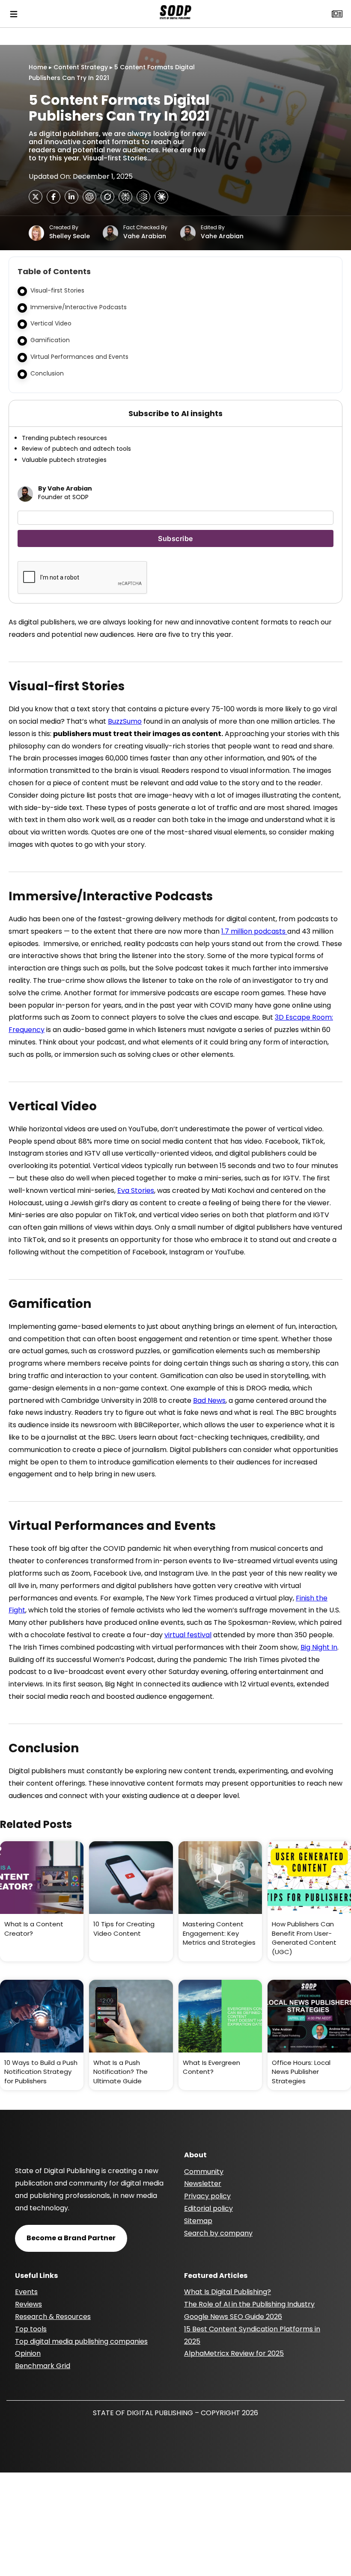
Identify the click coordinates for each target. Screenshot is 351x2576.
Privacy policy (207, 2196)
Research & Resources (53, 2317)
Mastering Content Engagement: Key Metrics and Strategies (219, 1933)
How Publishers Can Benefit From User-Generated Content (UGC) (304, 1938)
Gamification (50, 340)
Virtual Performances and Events (79, 357)
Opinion (28, 2353)
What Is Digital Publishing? (228, 2292)
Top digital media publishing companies (81, 2341)
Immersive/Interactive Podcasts (79, 307)
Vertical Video (51, 323)
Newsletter (203, 2184)
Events (26, 2292)
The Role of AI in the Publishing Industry (249, 2304)
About (195, 2155)
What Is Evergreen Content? (211, 2067)
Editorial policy (208, 2208)
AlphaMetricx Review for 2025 (234, 2353)
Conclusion (47, 373)
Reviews (28, 2304)
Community (204, 2172)
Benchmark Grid (43, 2366)
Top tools (31, 2329)
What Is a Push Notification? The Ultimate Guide (120, 2072)
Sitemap (198, 2221)
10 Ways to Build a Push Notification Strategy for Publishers (41, 2072)
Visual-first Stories (57, 290)
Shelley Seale (70, 236)
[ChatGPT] (89, 197)
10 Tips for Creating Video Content (124, 1929)
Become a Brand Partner (71, 2238)
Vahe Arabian (145, 236)
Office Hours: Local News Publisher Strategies (301, 2072)
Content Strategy (81, 67)
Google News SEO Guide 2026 (233, 2317)
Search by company (218, 2233)
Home (38, 67)
